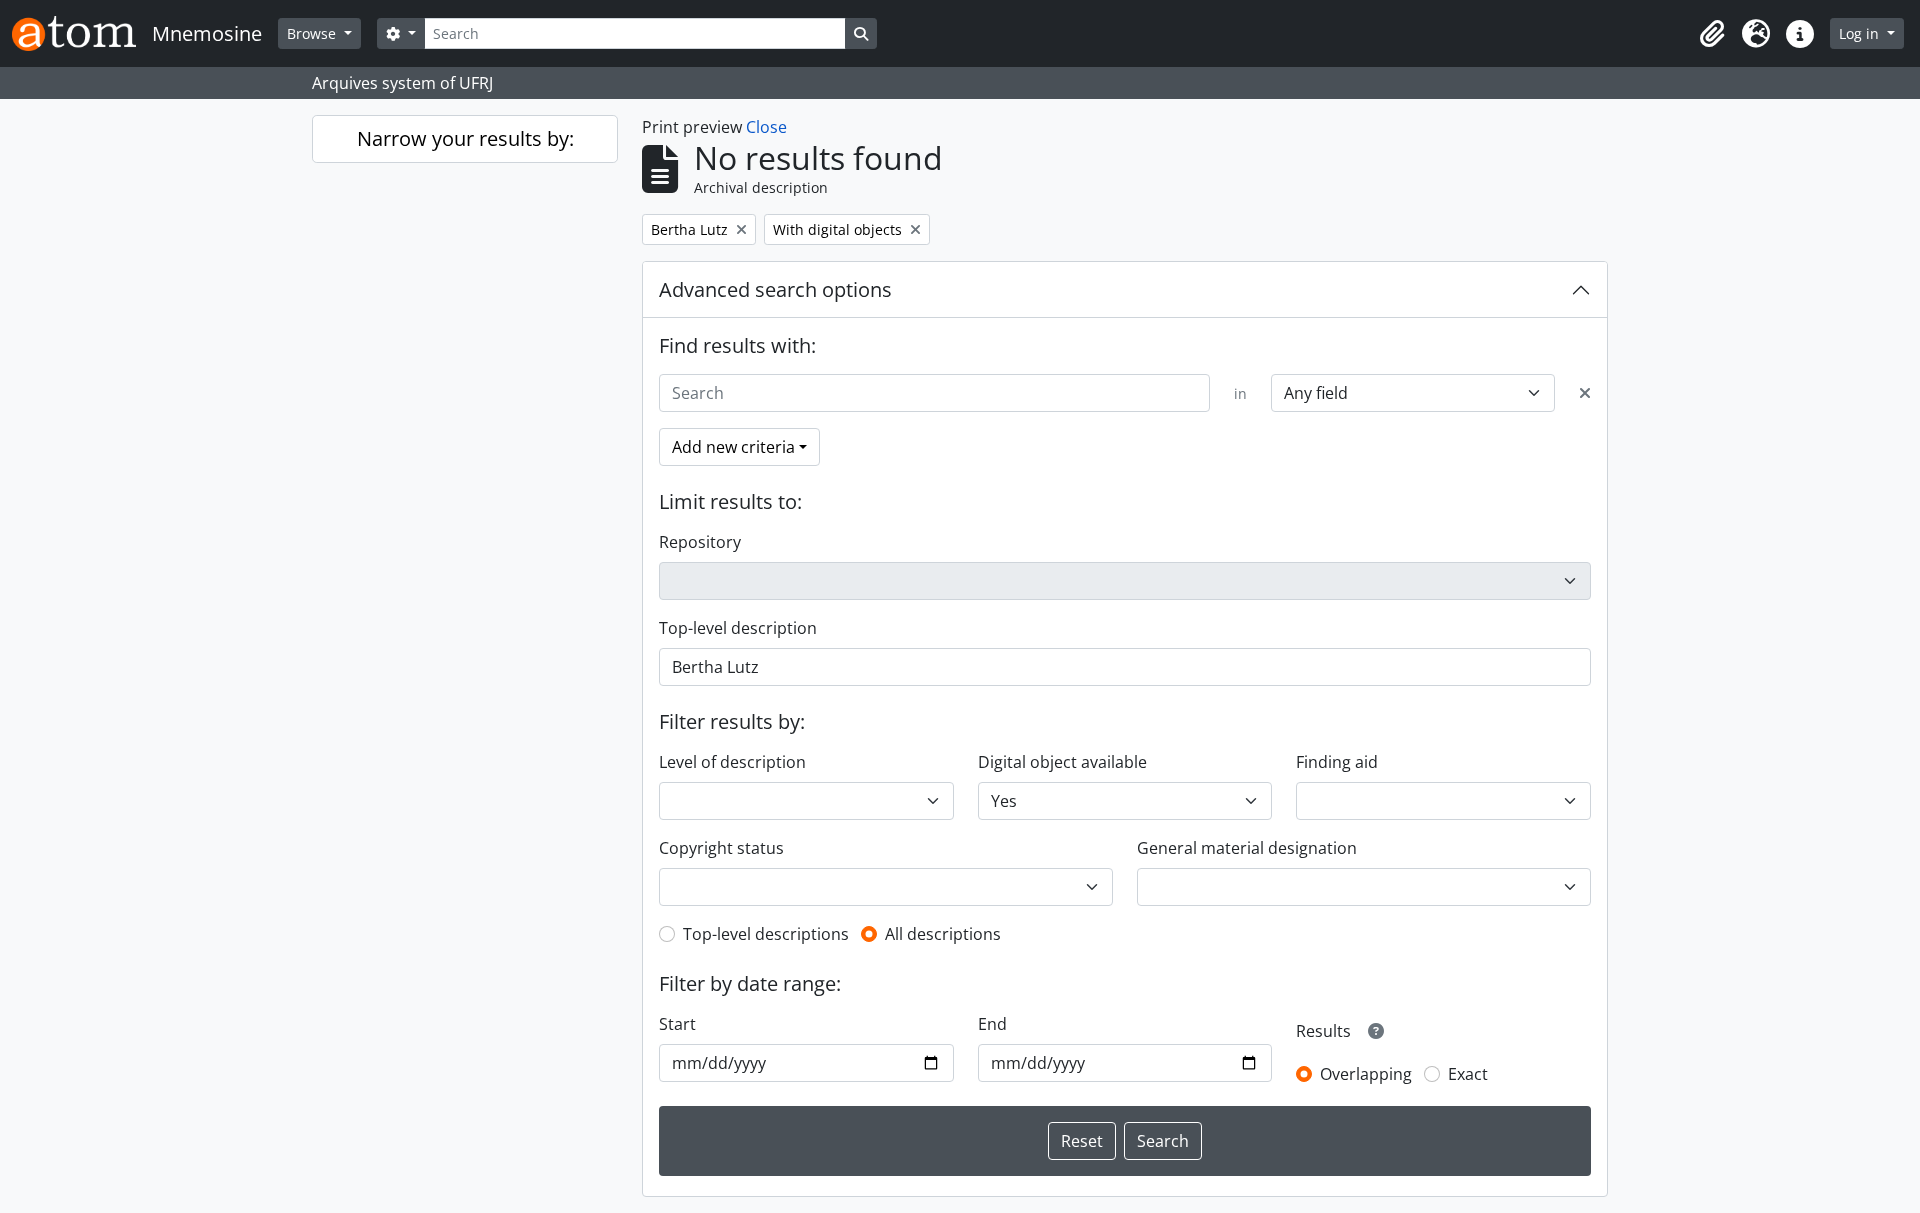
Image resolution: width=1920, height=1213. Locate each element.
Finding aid (1337, 762)
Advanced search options (775, 289)
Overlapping (1366, 1074)
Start (677, 1024)
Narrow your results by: (465, 138)
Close (766, 127)
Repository (700, 542)
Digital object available (1062, 762)
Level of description (732, 762)
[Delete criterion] (1585, 393)
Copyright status (721, 848)
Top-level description (738, 628)
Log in (1861, 33)
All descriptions (943, 934)
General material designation (1247, 848)
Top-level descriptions (766, 934)
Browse (313, 33)
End (992, 1024)
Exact (1468, 1074)
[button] (1712, 34)
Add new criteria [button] (733, 447)
